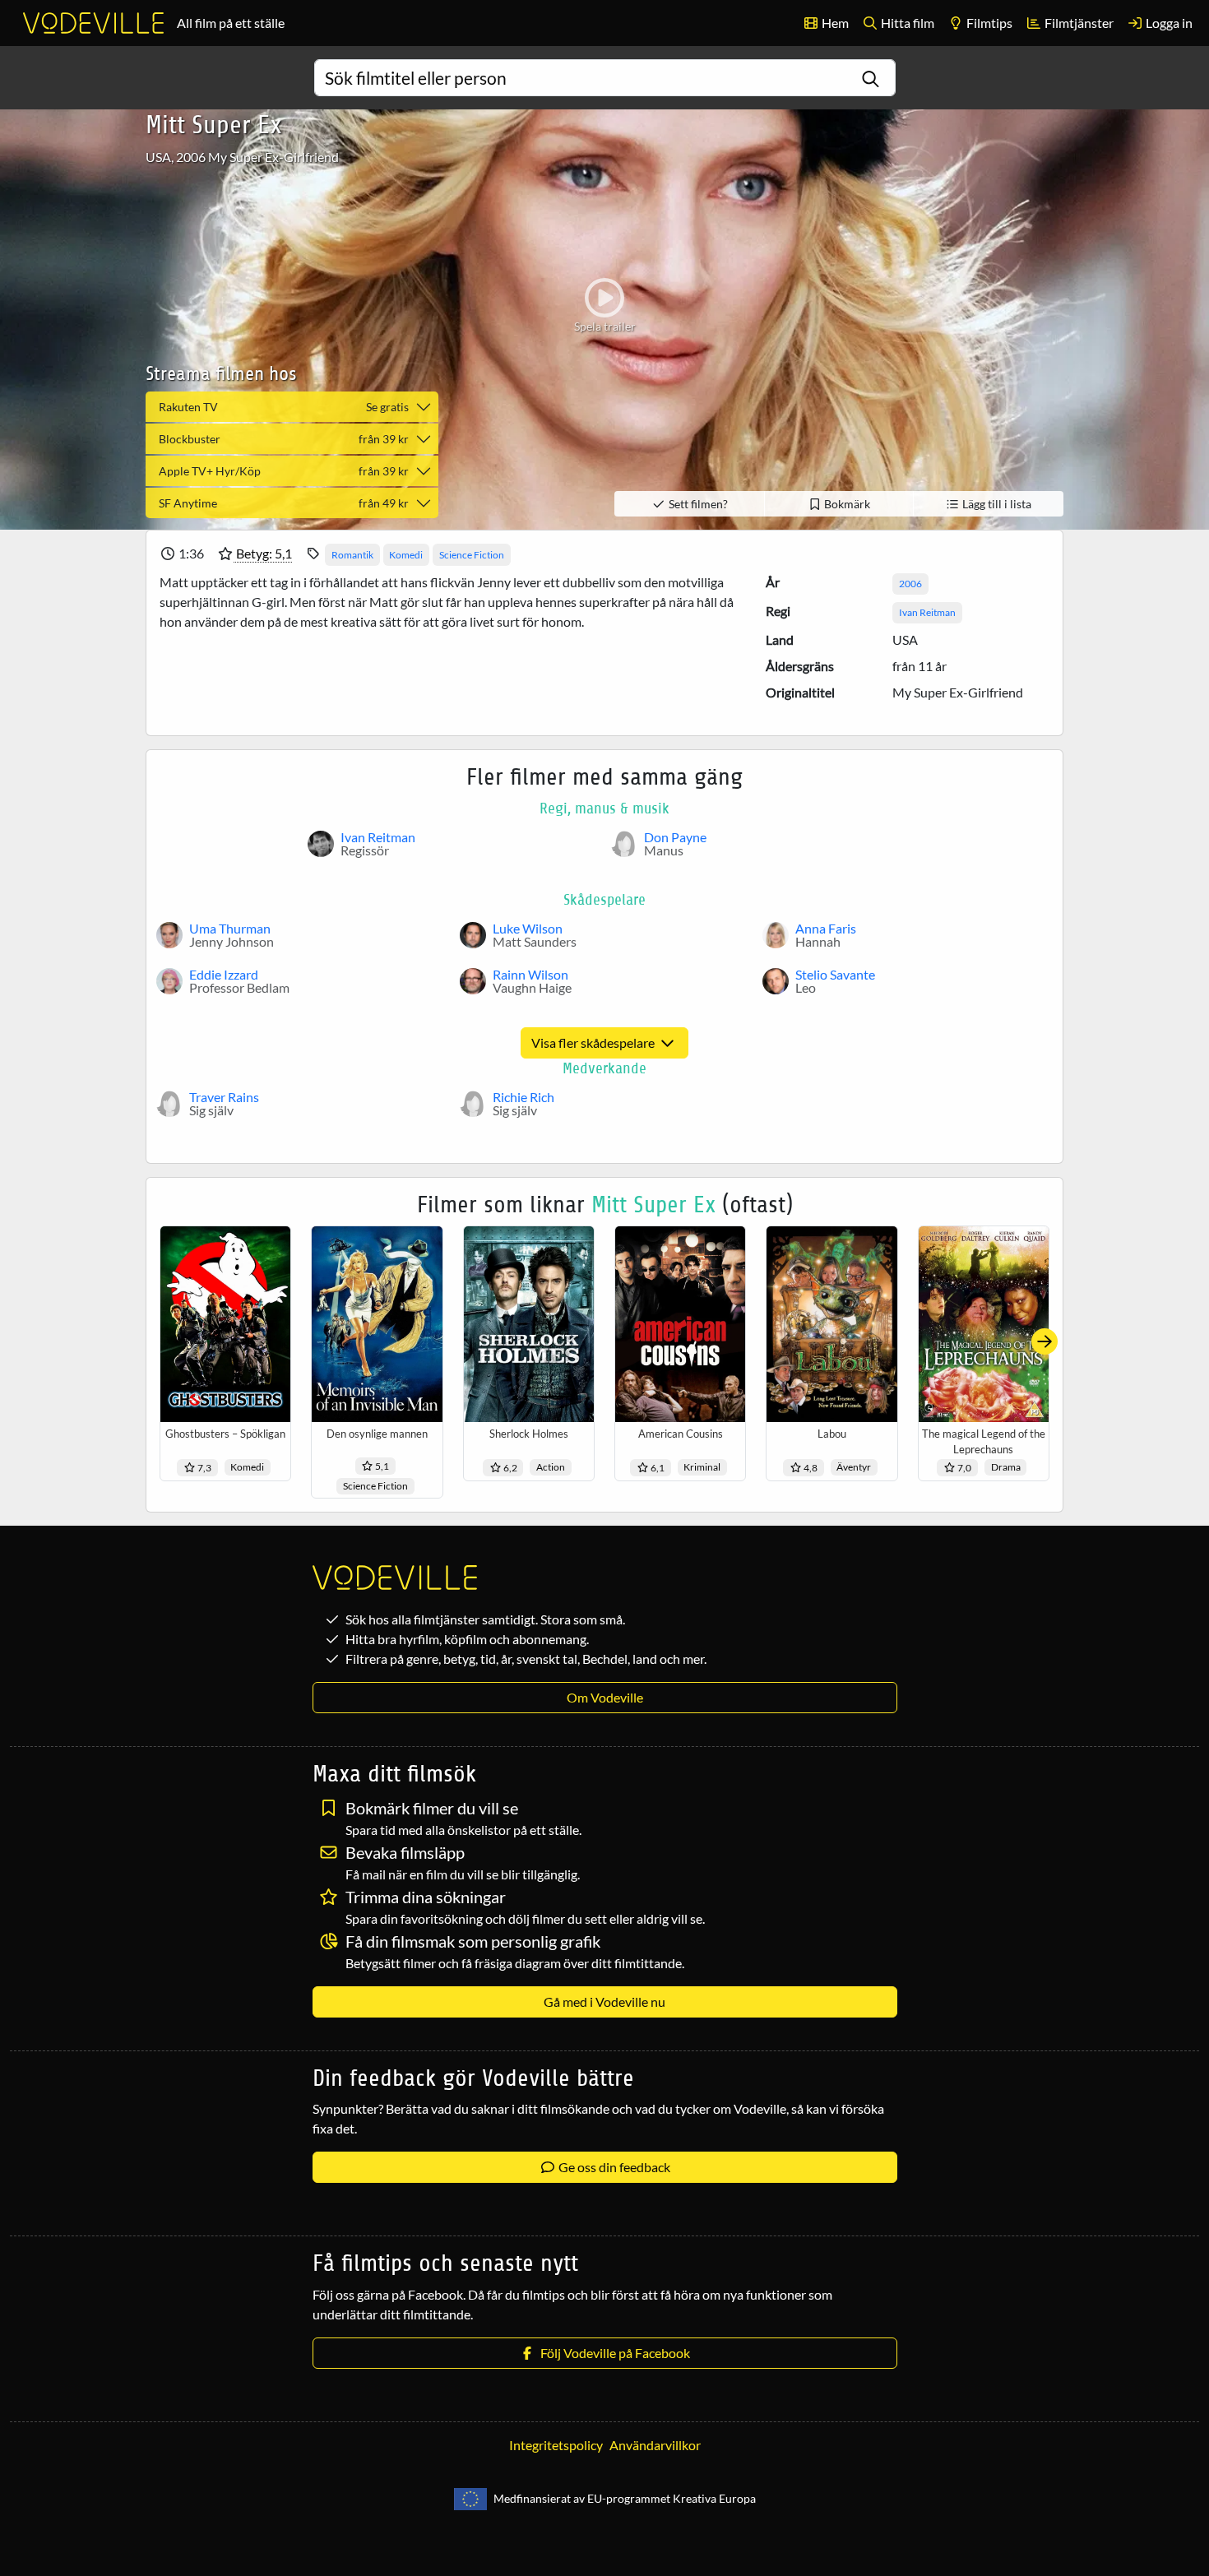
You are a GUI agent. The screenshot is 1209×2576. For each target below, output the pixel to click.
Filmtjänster (1078, 23)
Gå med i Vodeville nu (604, 2001)
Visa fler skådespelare (594, 1042)
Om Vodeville (605, 1697)
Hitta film (906, 23)
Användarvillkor (655, 2445)
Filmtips (988, 23)
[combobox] (605, 78)
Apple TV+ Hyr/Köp (284, 471)
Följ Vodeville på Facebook (613, 2353)
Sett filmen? (697, 504)
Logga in (1168, 23)
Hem (834, 23)
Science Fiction (472, 555)
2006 (910, 584)
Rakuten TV (284, 407)
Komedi (406, 555)
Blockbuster (284, 439)
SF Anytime (284, 503)
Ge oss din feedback (613, 2167)
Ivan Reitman (927, 612)
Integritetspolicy (556, 2445)
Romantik (352, 555)
